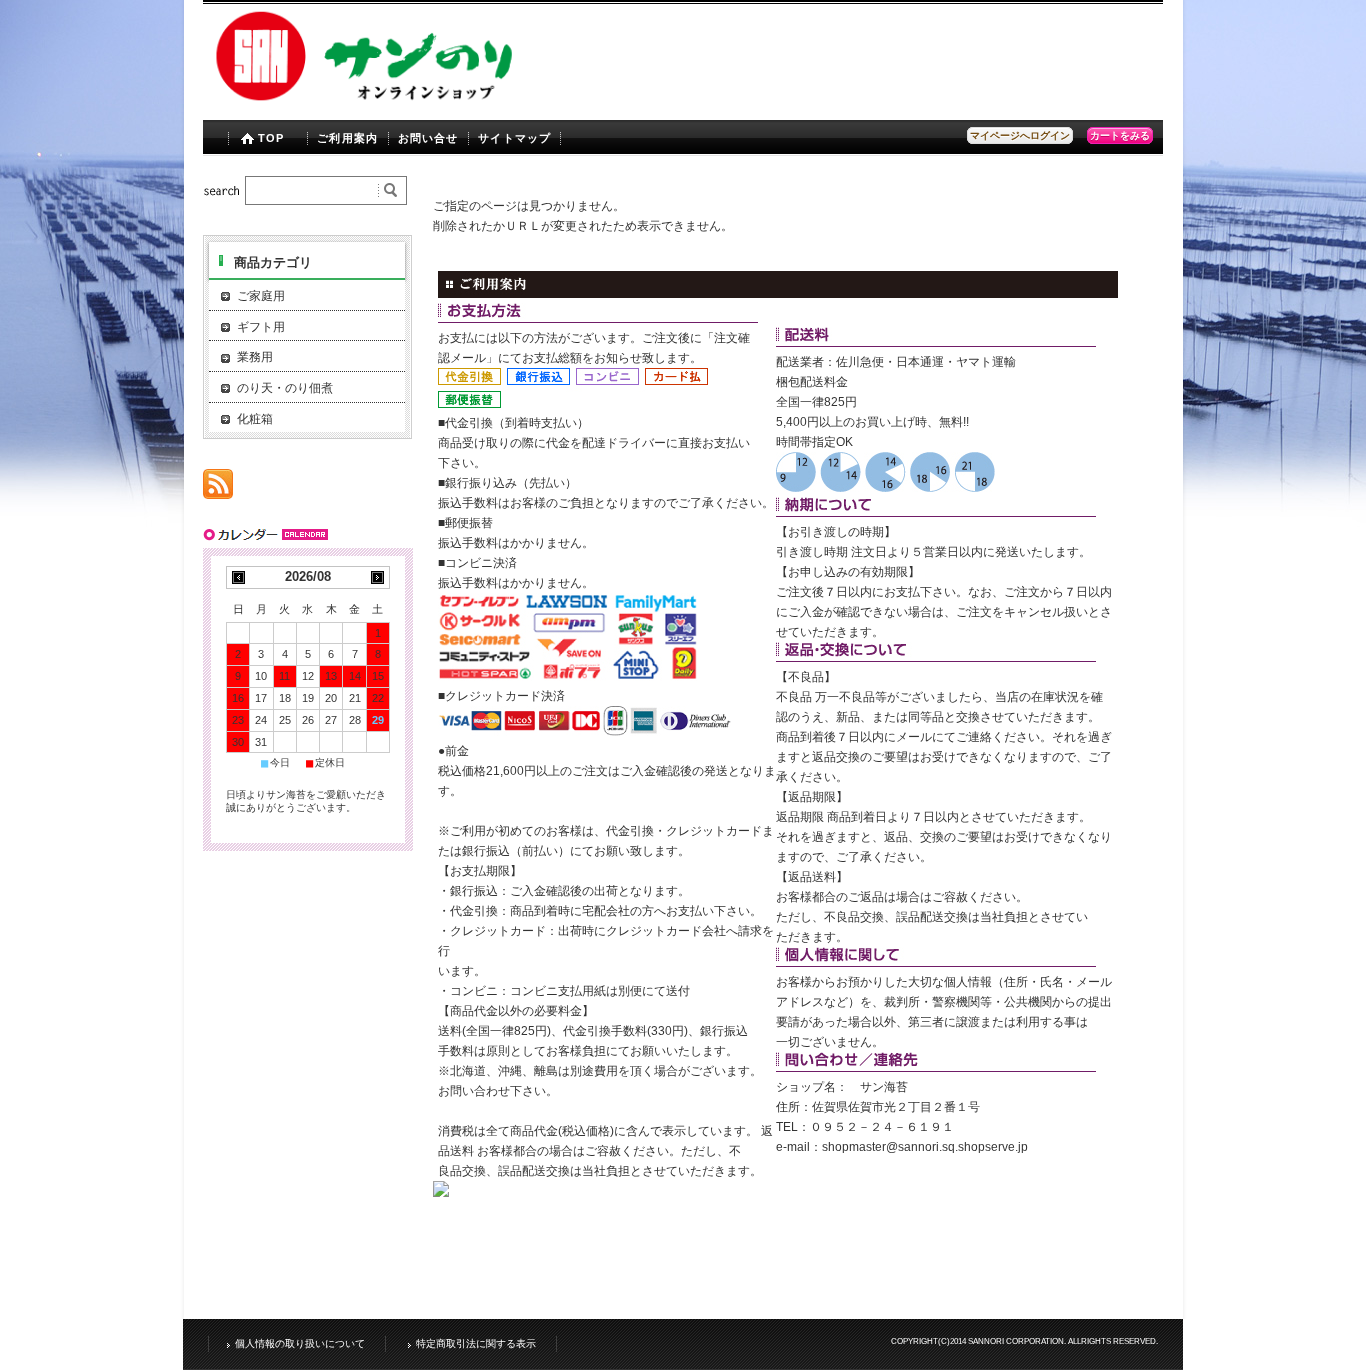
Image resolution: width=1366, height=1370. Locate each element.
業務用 (255, 357)
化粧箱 (255, 419)
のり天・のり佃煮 (285, 388)
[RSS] (218, 488)
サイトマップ (514, 138)
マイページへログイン (1020, 135)
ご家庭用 (261, 296)
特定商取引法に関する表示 (476, 1343)
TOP (271, 138)
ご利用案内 (347, 138)
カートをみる (1120, 135)
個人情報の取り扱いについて (300, 1343)
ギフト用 (261, 327)
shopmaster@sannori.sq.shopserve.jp (925, 1147)
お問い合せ (428, 138)
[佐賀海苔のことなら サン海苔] (366, 102)
